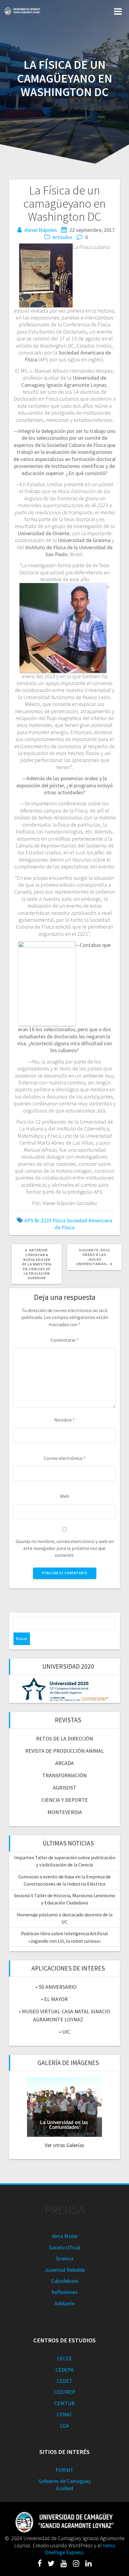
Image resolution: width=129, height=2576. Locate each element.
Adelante (65, 2303)
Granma (65, 2258)
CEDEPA (65, 2370)
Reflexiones (64, 2292)
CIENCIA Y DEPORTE (65, 1800)
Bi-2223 (43, 1220)
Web (65, 1496)
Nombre (64, 1420)
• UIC (65, 2032)
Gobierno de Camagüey (64, 2481)
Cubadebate (64, 2281)
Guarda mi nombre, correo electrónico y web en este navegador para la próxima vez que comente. (65, 1548)
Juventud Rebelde (65, 2270)
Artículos (62, 237)
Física (59, 1220)
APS (29, 1220)
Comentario (65, 1340)
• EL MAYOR (54, 1999)
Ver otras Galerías (64, 2145)
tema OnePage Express (80, 2549)
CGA (64, 2426)
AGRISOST (64, 1788)
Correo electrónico (65, 1458)
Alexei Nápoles (41, 230)
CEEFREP (65, 2392)
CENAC (64, 2414)
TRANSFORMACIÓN (64, 1775)
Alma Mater (65, 2236)
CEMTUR (64, 2403)
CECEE (64, 2358)
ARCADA (64, 1763)
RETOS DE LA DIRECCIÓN (64, 1739)
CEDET (64, 2381)
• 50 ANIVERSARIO (56, 1987)
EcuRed (65, 2488)
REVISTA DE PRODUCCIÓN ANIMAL (64, 1751)
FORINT (64, 2470)
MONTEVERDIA (65, 1812)
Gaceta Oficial (65, 2247)
